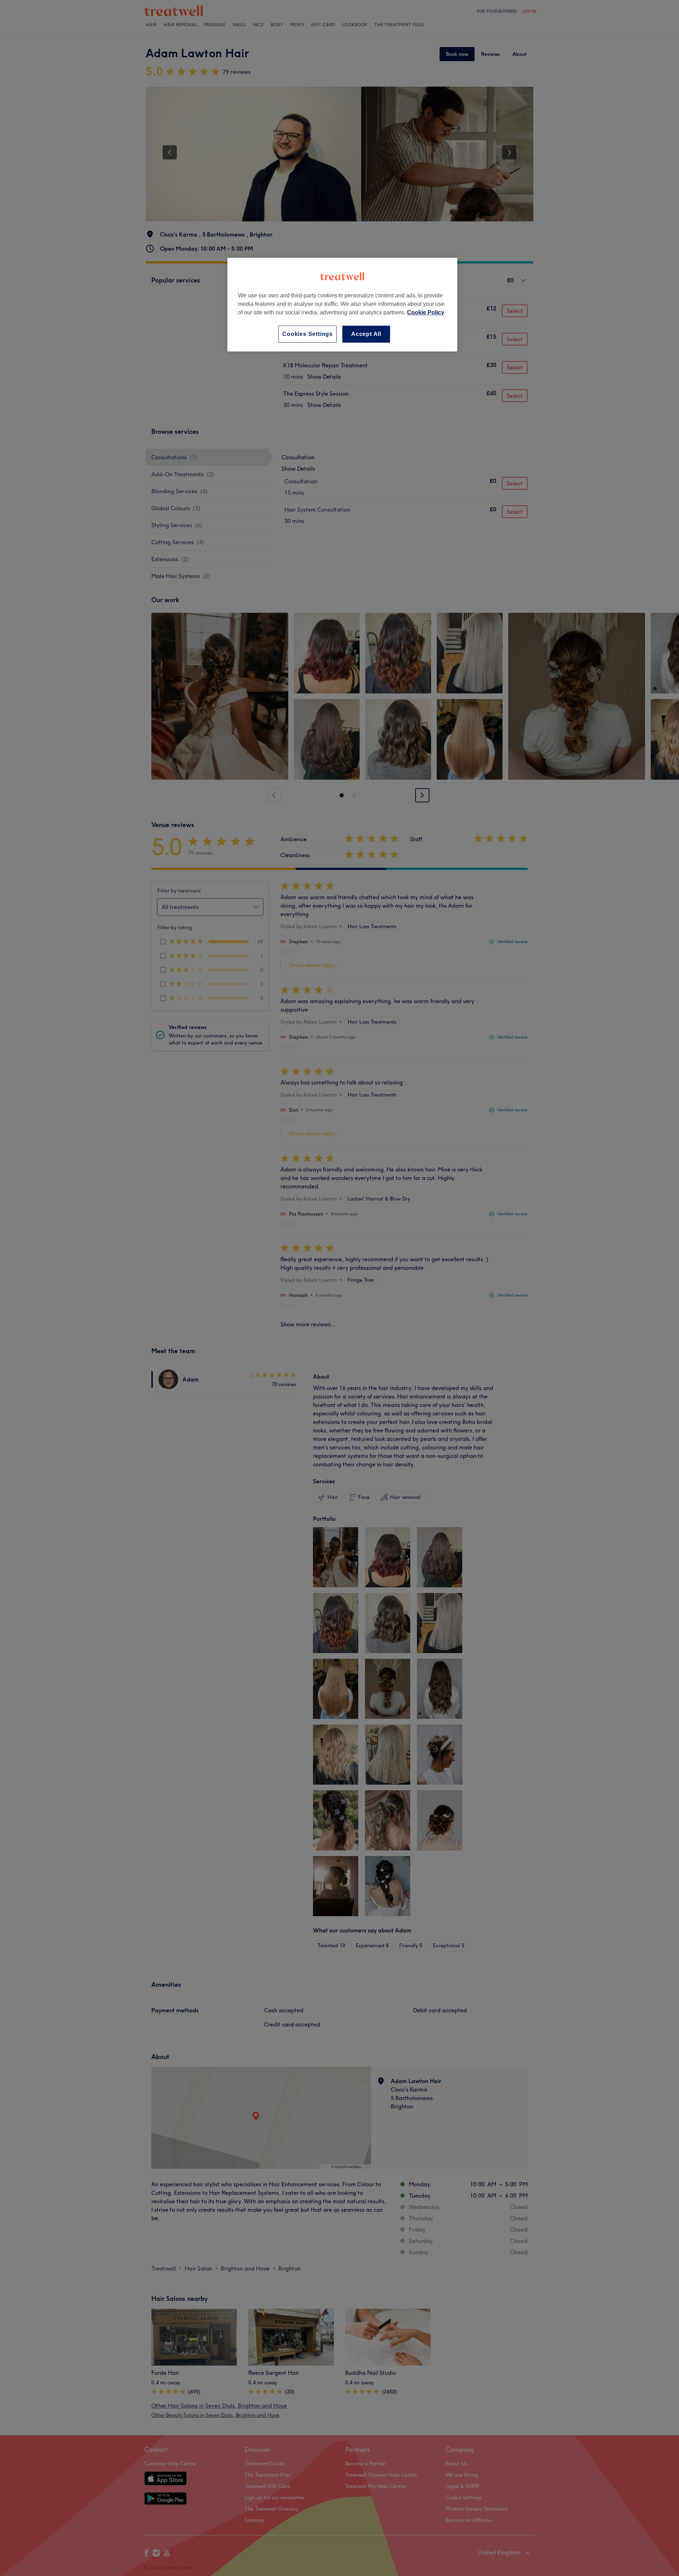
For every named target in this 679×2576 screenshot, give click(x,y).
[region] (342, 305)
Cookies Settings (307, 334)
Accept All (366, 334)
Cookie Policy (426, 312)
